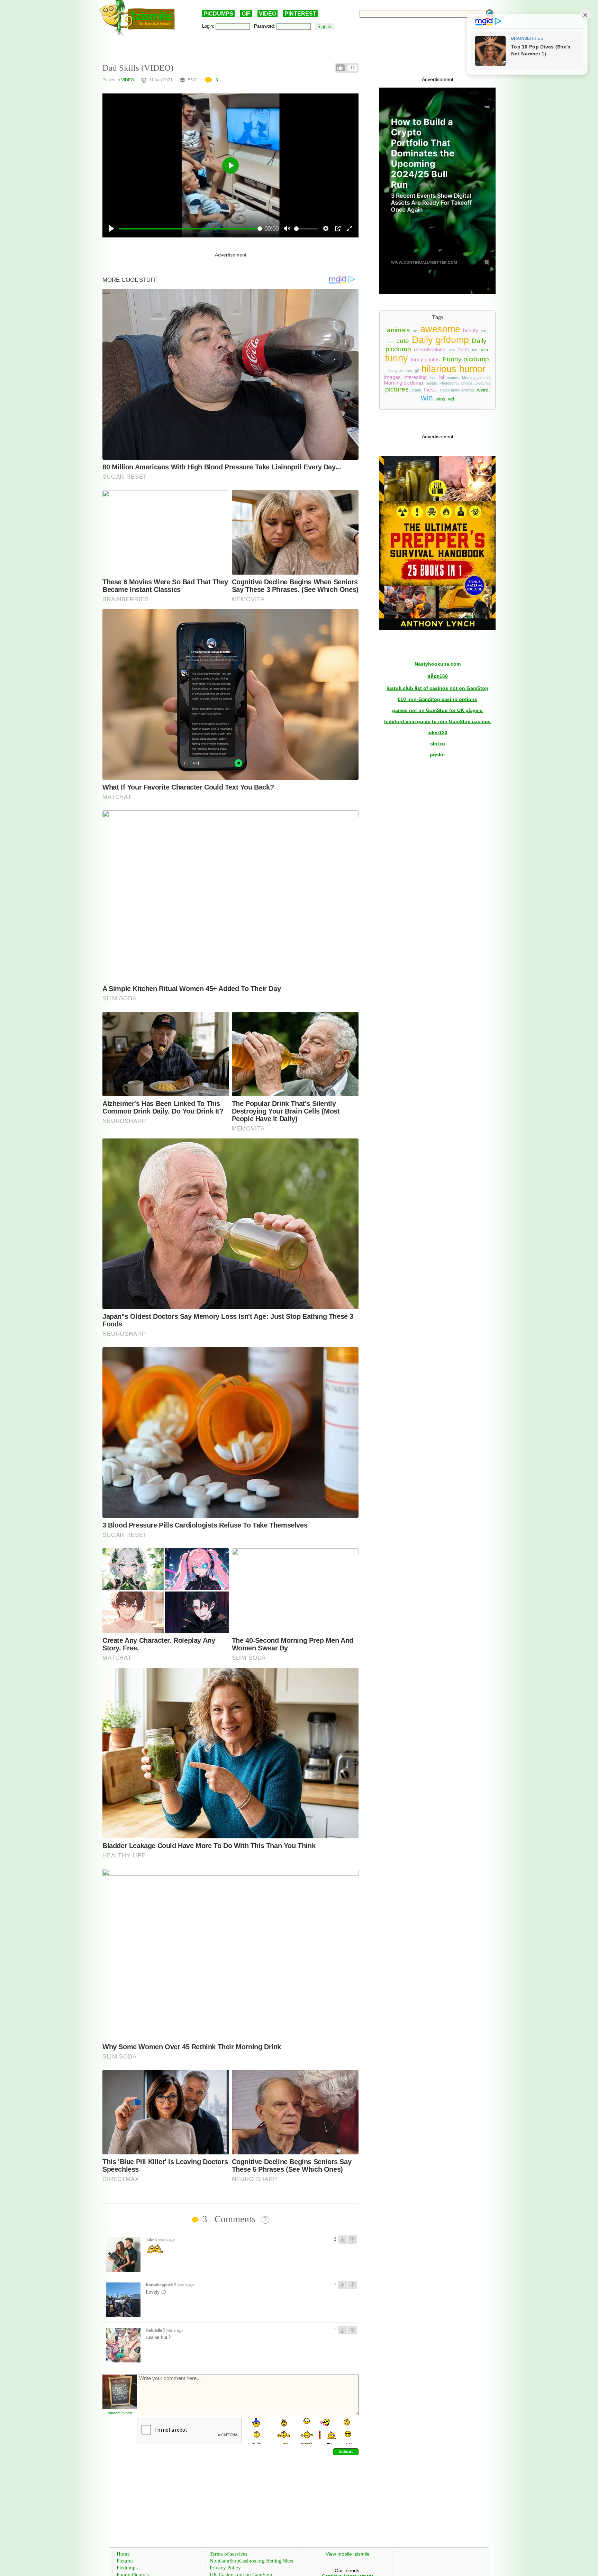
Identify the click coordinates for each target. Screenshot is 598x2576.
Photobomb (449, 383)
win (427, 398)
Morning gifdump (476, 378)
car (484, 331)
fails (484, 350)
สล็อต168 (438, 676)
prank (416, 390)
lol (442, 377)
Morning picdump (403, 383)
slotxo (438, 744)
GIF (246, 14)
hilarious (439, 369)
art (415, 331)
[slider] (190, 229)
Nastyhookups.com (438, 664)
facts (464, 350)
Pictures (125, 2561)
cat (391, 342)
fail (474, 350)
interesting (415, 377)
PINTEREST (300, 14)
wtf (451, 399)
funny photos (425, 360)
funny (396, 358)
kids (433, 378)
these (430, 390)
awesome (440, 329)
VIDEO (268, 14)
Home (123, 2554)
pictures (397, 389)
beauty (471, 331)
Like (340, 68)
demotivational (430, 350)
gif (417, 371)
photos (467, 383)
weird (483, 390)
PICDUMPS (218, 14)
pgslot (437, 755)
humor (472, 369)
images (392, 377)
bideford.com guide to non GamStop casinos (437, 721)
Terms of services (229, 2554)
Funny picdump (466, 359)
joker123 (437, 732)
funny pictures (400, 371)
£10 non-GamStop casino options (437, 699)
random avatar (120, 2413)
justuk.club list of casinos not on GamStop (437, 688)
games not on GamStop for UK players (437, 710)
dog (452, 350)
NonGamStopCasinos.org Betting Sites (251, 2561)
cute (403, 341)
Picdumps (127, 2568)
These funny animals (457, 390)
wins (441, 399)
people (431, 383)
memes (453, 378)
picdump (483, 383)
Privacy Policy (225, 2568)
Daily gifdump (440, 340)
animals (398, 330)
